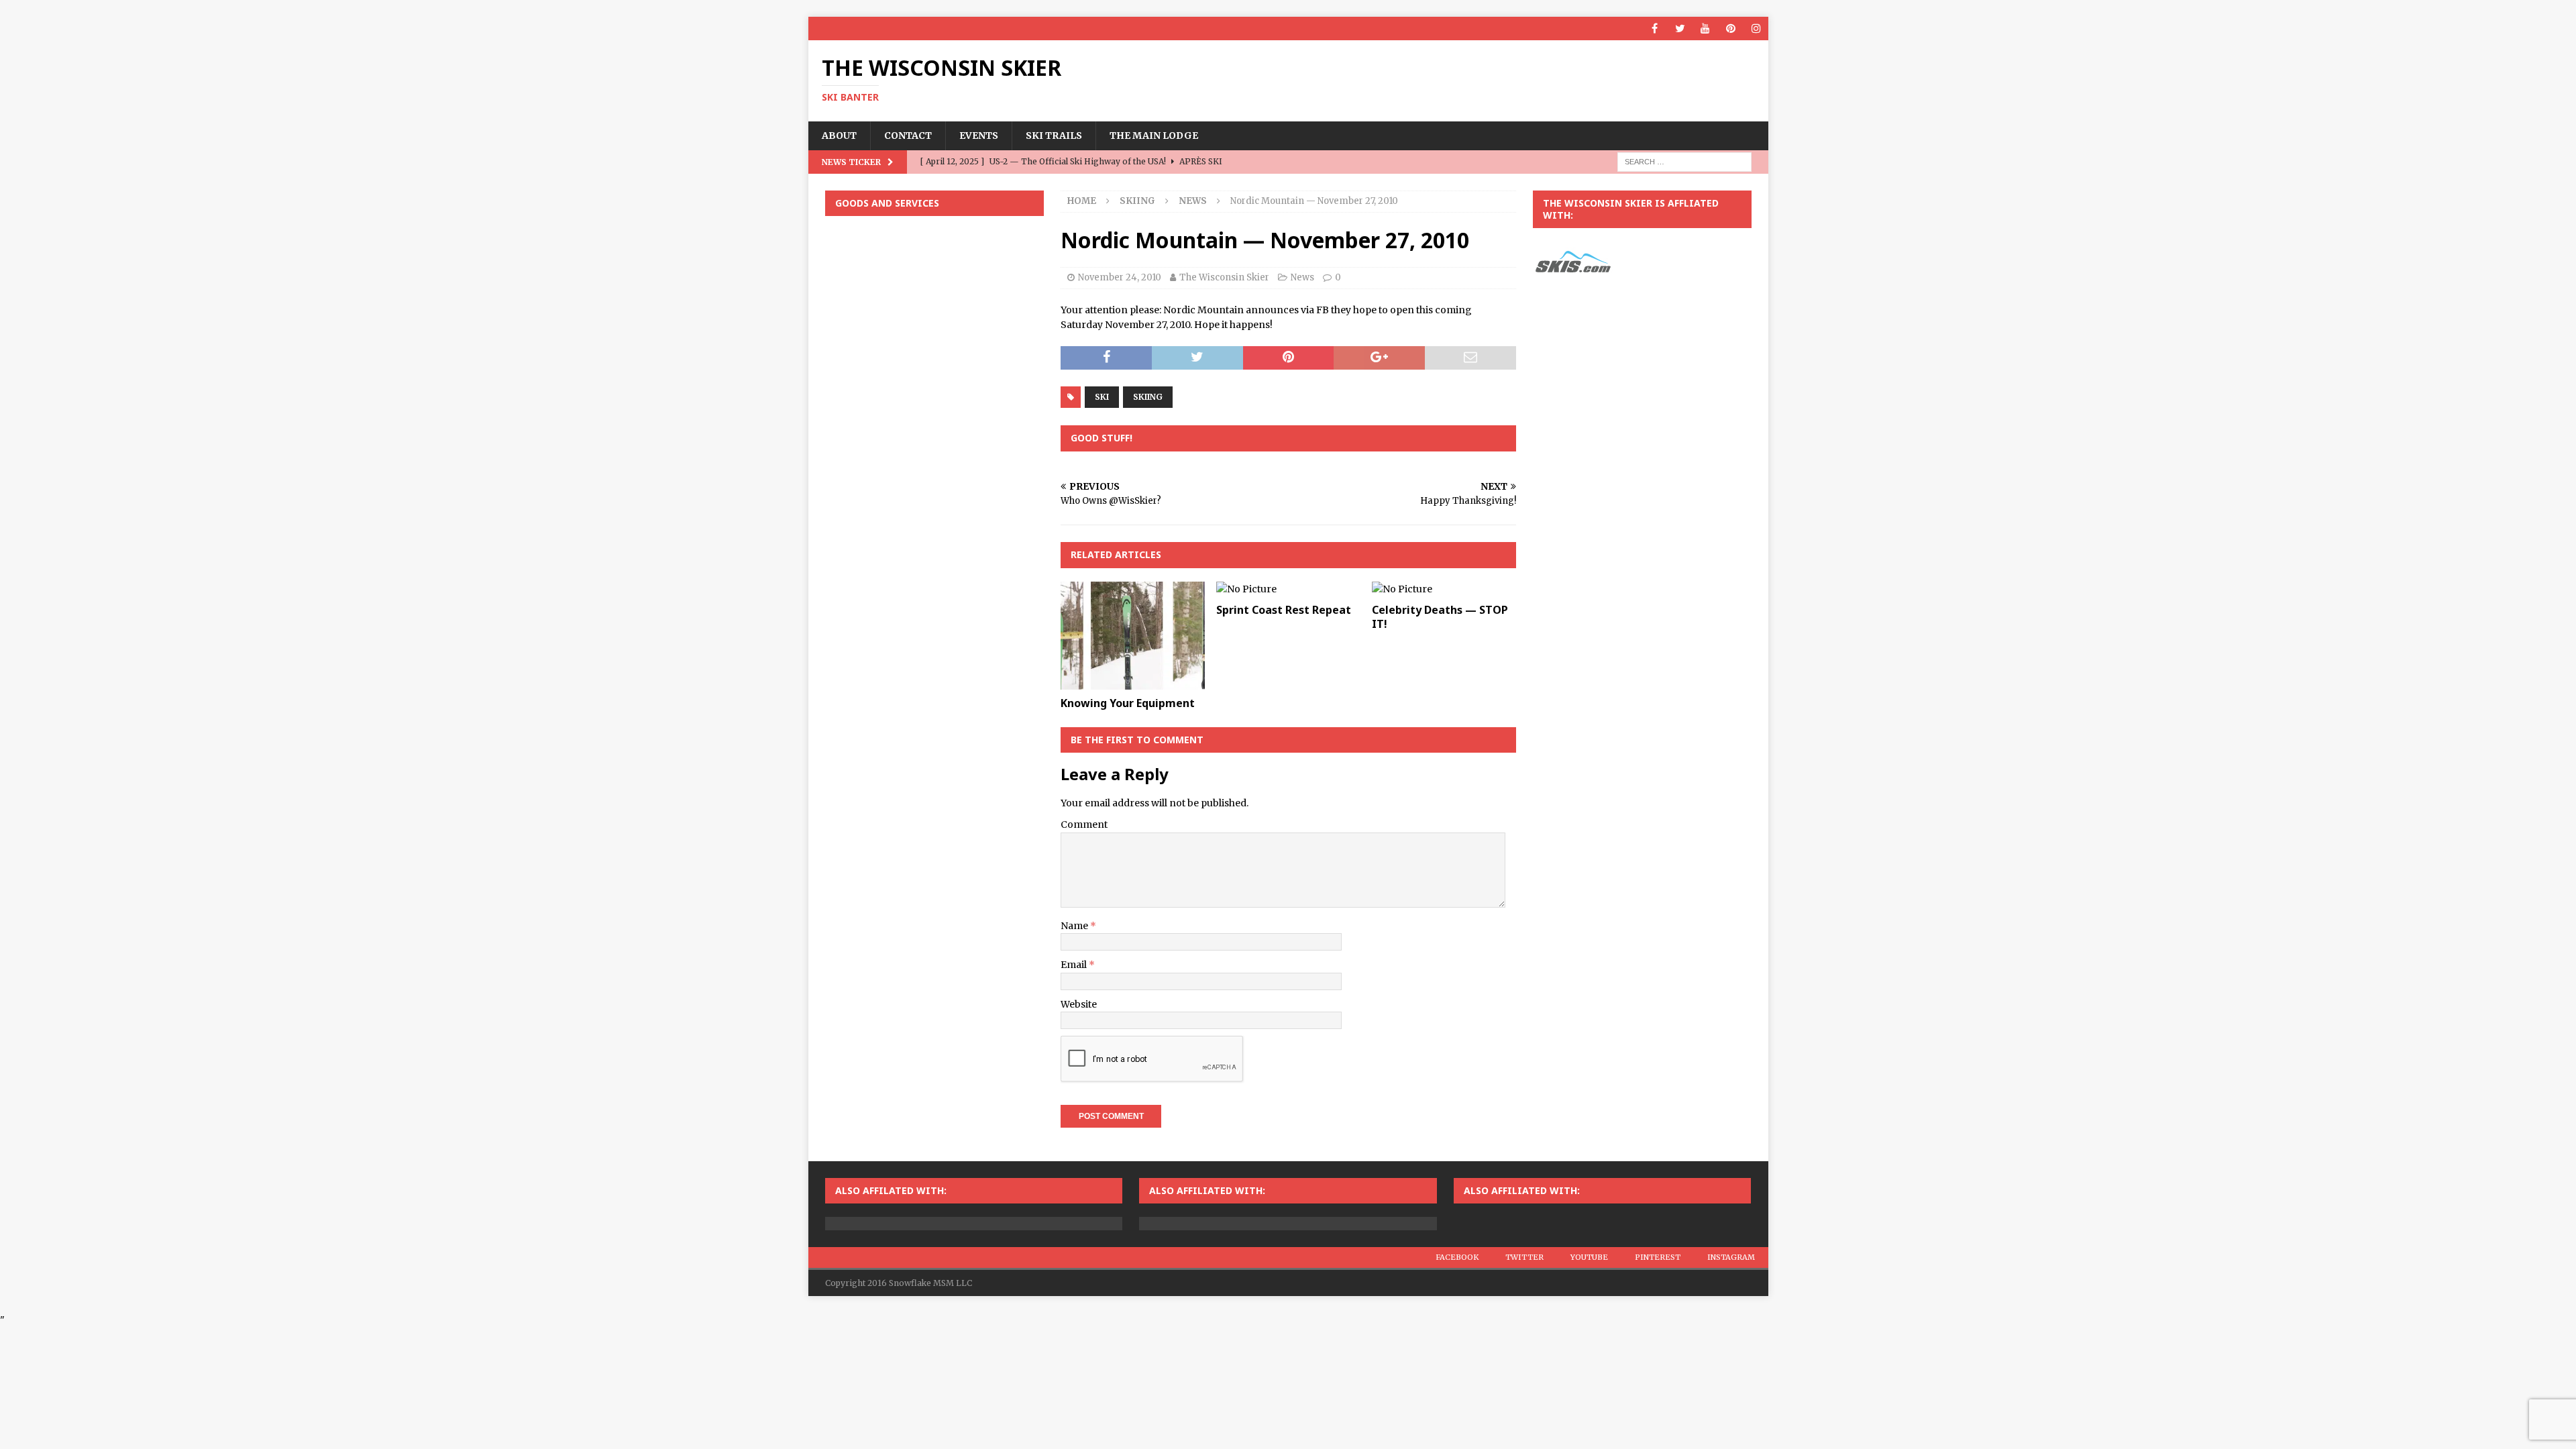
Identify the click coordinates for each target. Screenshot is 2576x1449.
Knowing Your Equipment (1128, 703)
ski (1102, 397)
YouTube (1589, 1257)
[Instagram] (1757, 29)
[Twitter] (1680, 29)
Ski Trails (1054, 136)
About (839, 136)
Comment (1084, 824)
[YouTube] (1706, 29)
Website (1079, 1004)
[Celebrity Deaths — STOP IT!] (1444, 589)
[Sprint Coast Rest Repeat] (1288, 589)
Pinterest (1658, 1257)
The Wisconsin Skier (1224, 277)
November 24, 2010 (1120, 277)
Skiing (1137, 201)
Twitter (1524, 1257)
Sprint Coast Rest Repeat (1284, 610)
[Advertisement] (934, 313)
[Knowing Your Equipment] (1133, 636)
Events (979, 136)
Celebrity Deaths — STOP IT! (1440, 617)
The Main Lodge (1154, 136)
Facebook (1457, 1257)
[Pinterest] (1731, 29)
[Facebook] (1655, 29)
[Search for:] (1684, 161)
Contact (908, 136)
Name (1075, 926)
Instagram (1731, 1257)
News (1302, 277)
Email (1075, 965)
